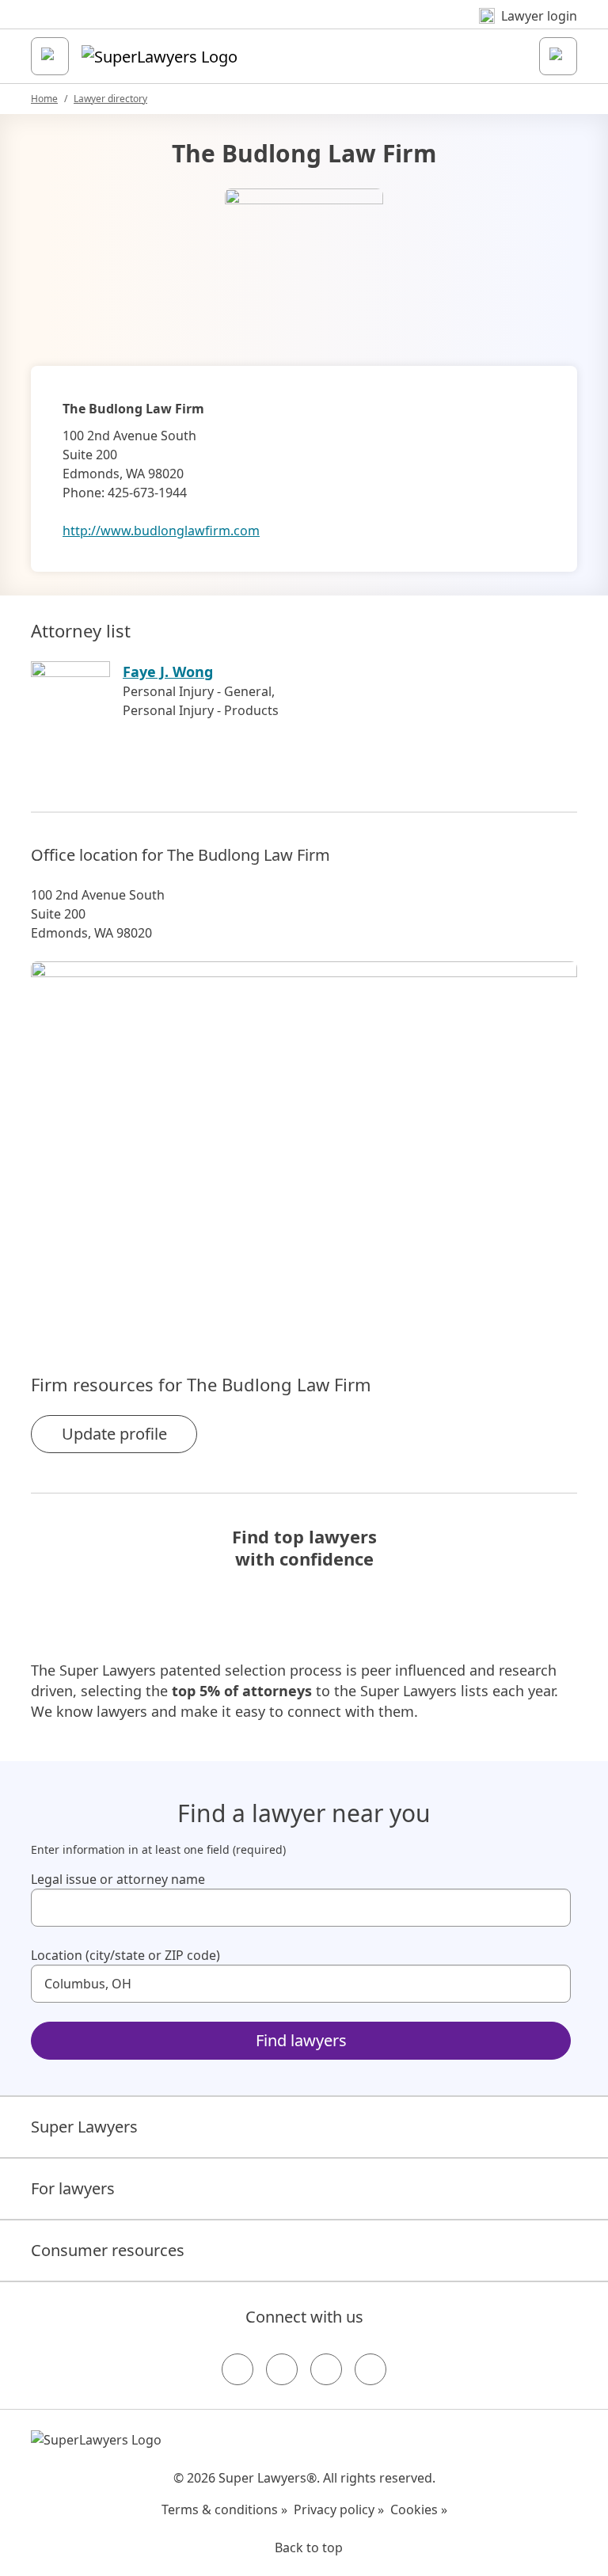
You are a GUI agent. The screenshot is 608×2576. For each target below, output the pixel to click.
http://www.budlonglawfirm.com (161, 531)
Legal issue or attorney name (118, 1879)
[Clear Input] (552, 1908)
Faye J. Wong (168, 672)
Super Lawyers (84, 2127)
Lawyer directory (110, 99)
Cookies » (419, 2509)
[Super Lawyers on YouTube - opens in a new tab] (326, 2369)
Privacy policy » (339, 2509)
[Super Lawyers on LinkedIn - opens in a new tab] (370, 2369)
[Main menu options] (50, 56)
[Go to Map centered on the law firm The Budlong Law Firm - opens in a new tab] (304, 1140)
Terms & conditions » (224, 2509)
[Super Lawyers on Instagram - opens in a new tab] (282, 2369)
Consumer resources (108, 2250)
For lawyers (73, 2188)
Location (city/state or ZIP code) (125, 1955)
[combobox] (301, 1908)
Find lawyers (301, 2040)
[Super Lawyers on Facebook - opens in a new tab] (237, 2369)
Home (44, 99)
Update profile (114, 1434)
